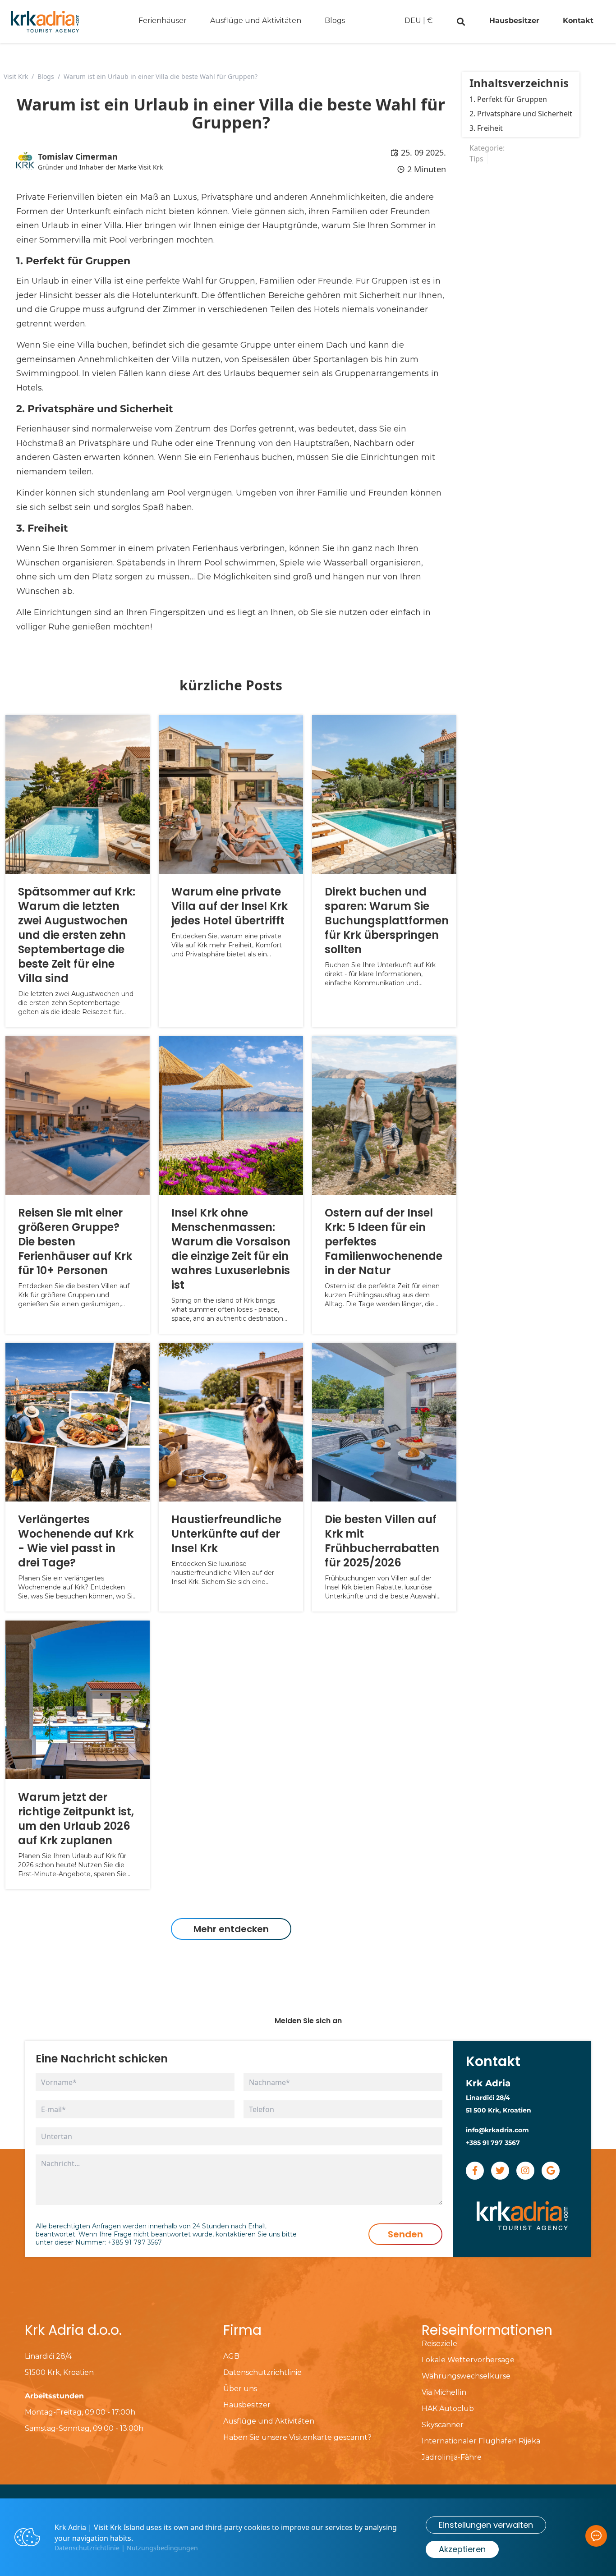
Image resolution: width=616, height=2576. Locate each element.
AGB (231, 2356)
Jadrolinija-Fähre (452, 2457)
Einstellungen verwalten (486, 2525)
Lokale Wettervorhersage (468, 2360)
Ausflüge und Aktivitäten (256, 21)
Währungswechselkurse (466, 2376)
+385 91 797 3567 (135, 2242)
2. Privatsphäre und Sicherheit (521, 114)
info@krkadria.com (497, 2130)
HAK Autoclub (448, 2408)
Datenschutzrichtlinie (262, 2372)
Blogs (335, 21)
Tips (476, 159)
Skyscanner (443, 2425)
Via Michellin (444, 2392)
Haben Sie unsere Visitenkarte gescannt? (297, 2437)
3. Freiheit (486, 128)
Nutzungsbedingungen (162, 2548)
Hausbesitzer (514, 21)
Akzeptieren (462, 2549)
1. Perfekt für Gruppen (508, 99)
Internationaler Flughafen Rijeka (481, 2441)
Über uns (240, 2389)
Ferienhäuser (163, 21)
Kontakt (578, 21)
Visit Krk (16, 76)
